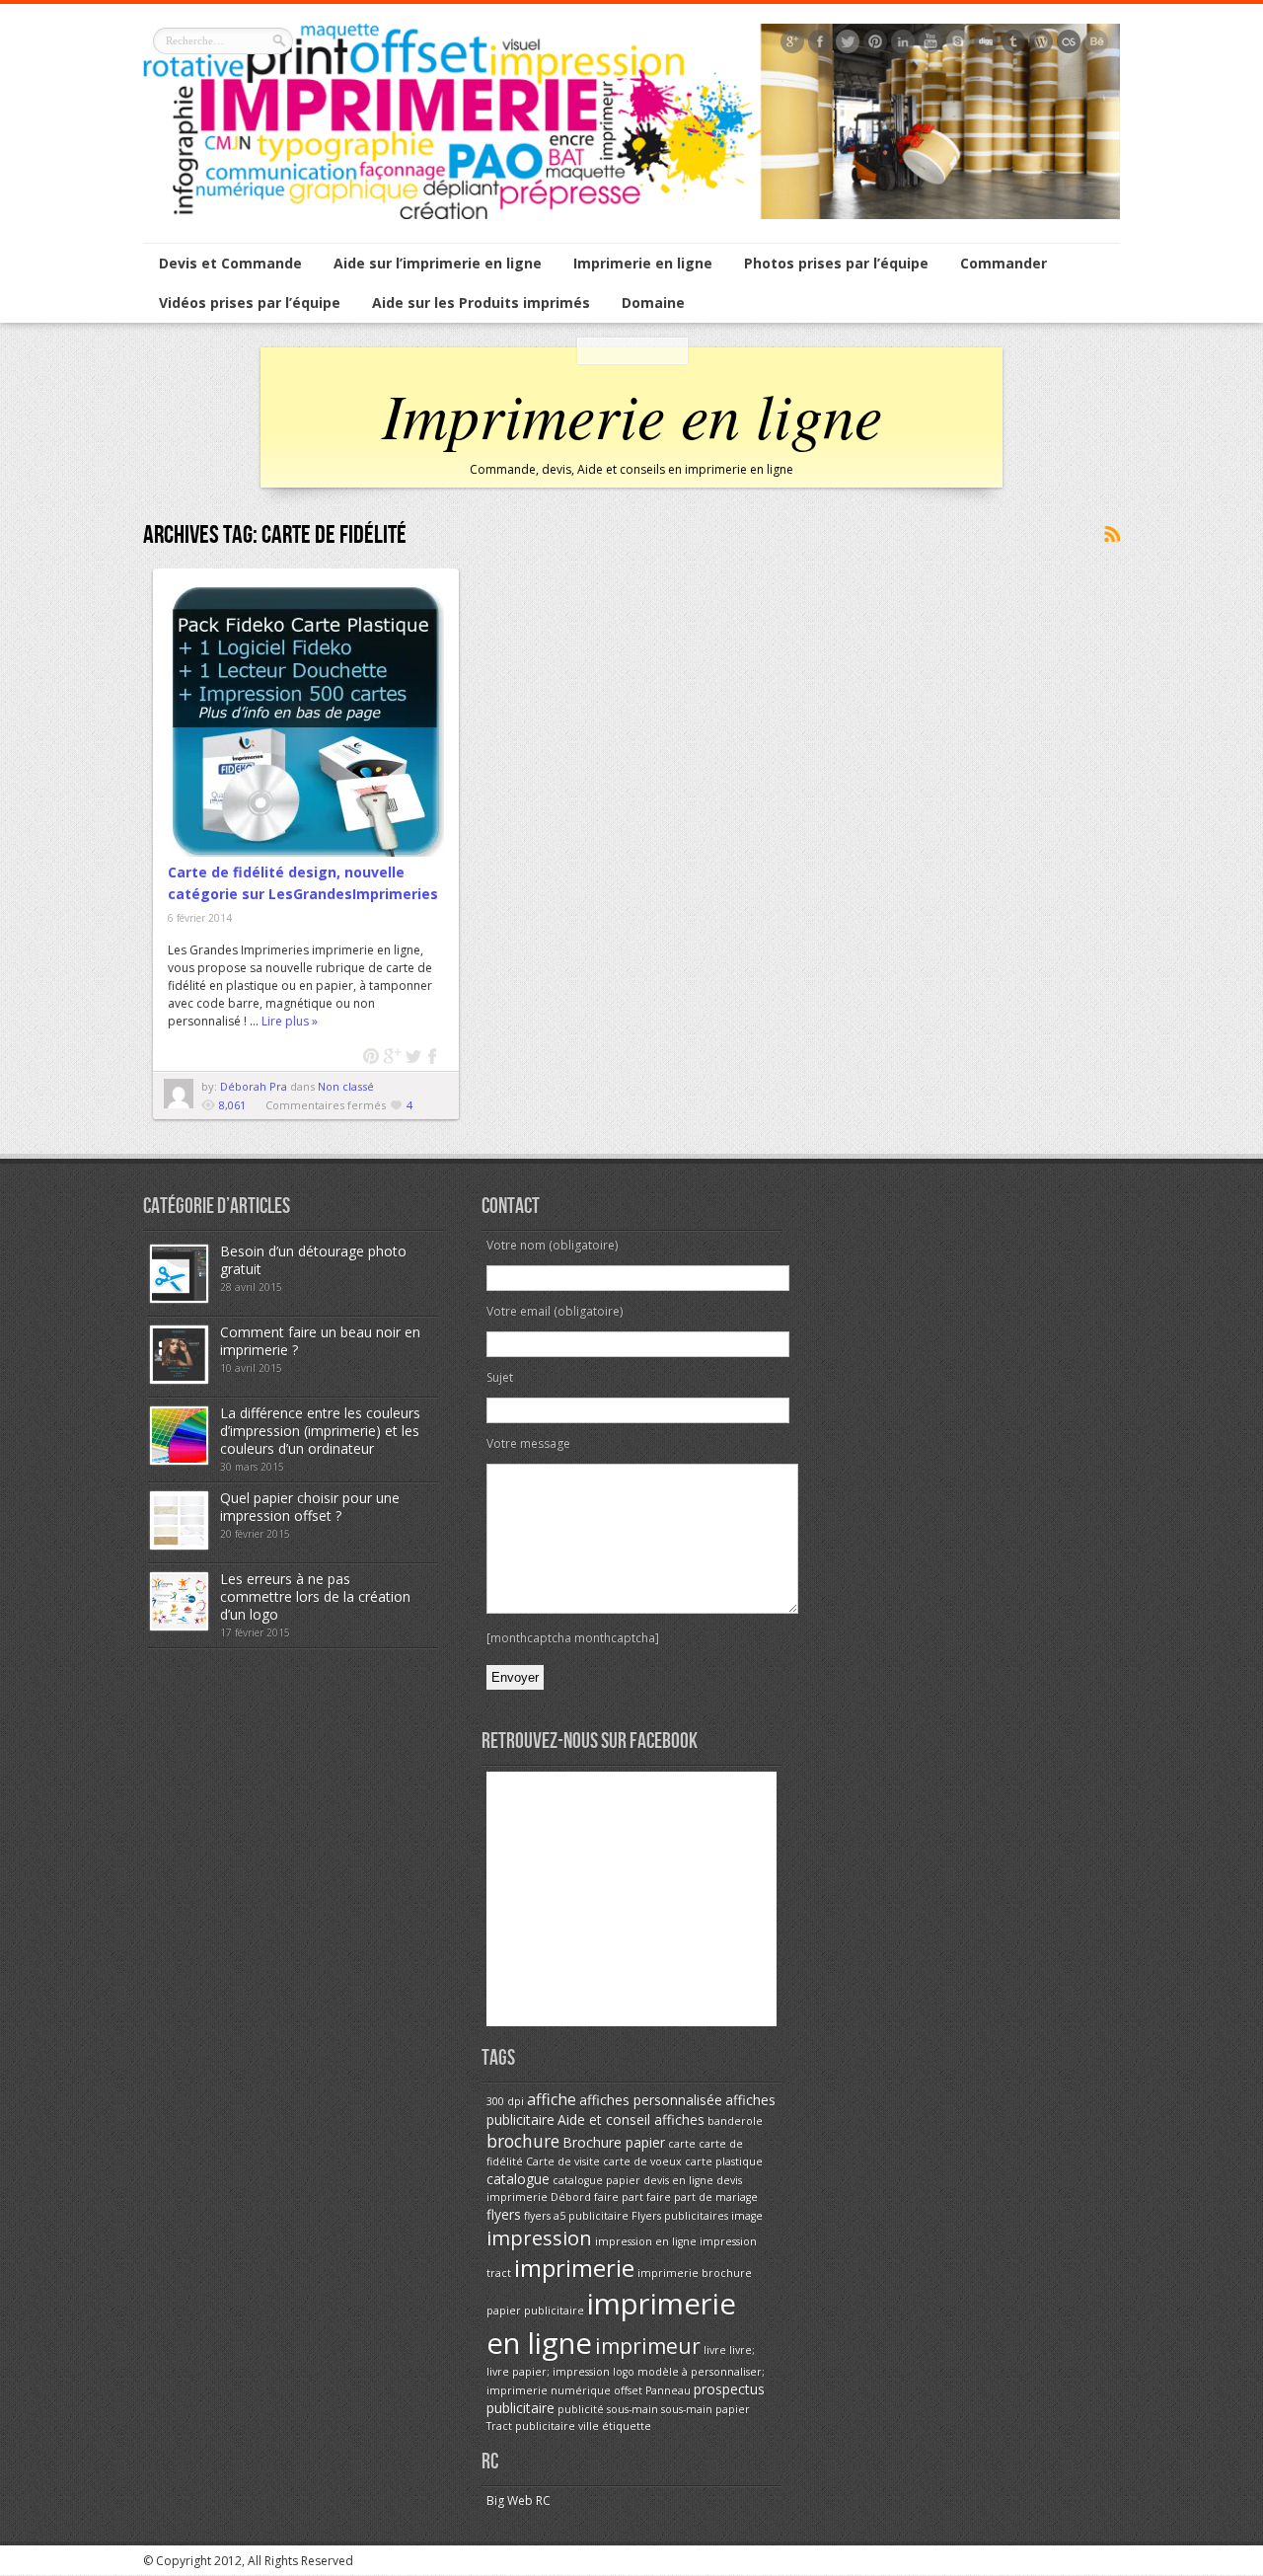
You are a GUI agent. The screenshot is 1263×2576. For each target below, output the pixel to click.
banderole (735, 2121)
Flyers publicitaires (680, 2216)
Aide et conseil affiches (631, 2120)
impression (539, 2237)
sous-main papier (706, 2409)
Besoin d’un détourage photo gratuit (313, 1260)
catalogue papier (596, 2180)
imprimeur (648, 2346)
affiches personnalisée (651, 2100)
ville (589, 2426)
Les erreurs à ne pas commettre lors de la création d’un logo (315, 1596)
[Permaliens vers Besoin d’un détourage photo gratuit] (179, 1298)
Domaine (653, 303)
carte (682, 2144)
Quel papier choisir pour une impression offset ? (310, 1507)
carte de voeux (642, 2161)
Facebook (434, 1057)
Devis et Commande (230, 263)
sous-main (632, 2409)
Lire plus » (290, 1021)
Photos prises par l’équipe (836, 263)
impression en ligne (646, 2241)
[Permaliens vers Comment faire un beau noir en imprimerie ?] (179, 1379)
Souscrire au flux (1111, 535)
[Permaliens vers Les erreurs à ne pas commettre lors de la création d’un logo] (179, 1626)
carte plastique (724, 2161)
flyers (504, 2214)
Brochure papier (614, 2142)
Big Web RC (519, 2500)
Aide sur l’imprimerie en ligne (438, 263)
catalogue (518, 2179)
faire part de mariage (702, 2197)
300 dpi (505, 2101)
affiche (552, 2099)
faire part (619, 2197)
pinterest (371, 1057)
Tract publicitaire (531, 2426)
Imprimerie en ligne (643, 263)
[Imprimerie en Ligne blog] (631, 215)
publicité (581, 2409)
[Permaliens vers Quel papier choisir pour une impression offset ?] (179, 1545)
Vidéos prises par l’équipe (250, 303)
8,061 (232, 1105)
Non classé (346, 1086)
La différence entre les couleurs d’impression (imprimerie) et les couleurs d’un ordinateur (320, 1431)
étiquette (627, 2426)
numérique (581, 2390)
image (747, 2216)
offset (628, 2390)
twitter (413, 1057)
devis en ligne (678, 2180)
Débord (571, 2197)
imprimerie (574, 2268)
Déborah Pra (255, 1086)
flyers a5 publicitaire (576, 2216)
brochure (523, 2141)
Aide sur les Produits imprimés (481, 303)
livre (715, 2350)
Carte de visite (563, 2161)
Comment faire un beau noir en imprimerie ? (320, 1341)
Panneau (668, 2390)
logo (624, 2372)
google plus (392, 1057)
